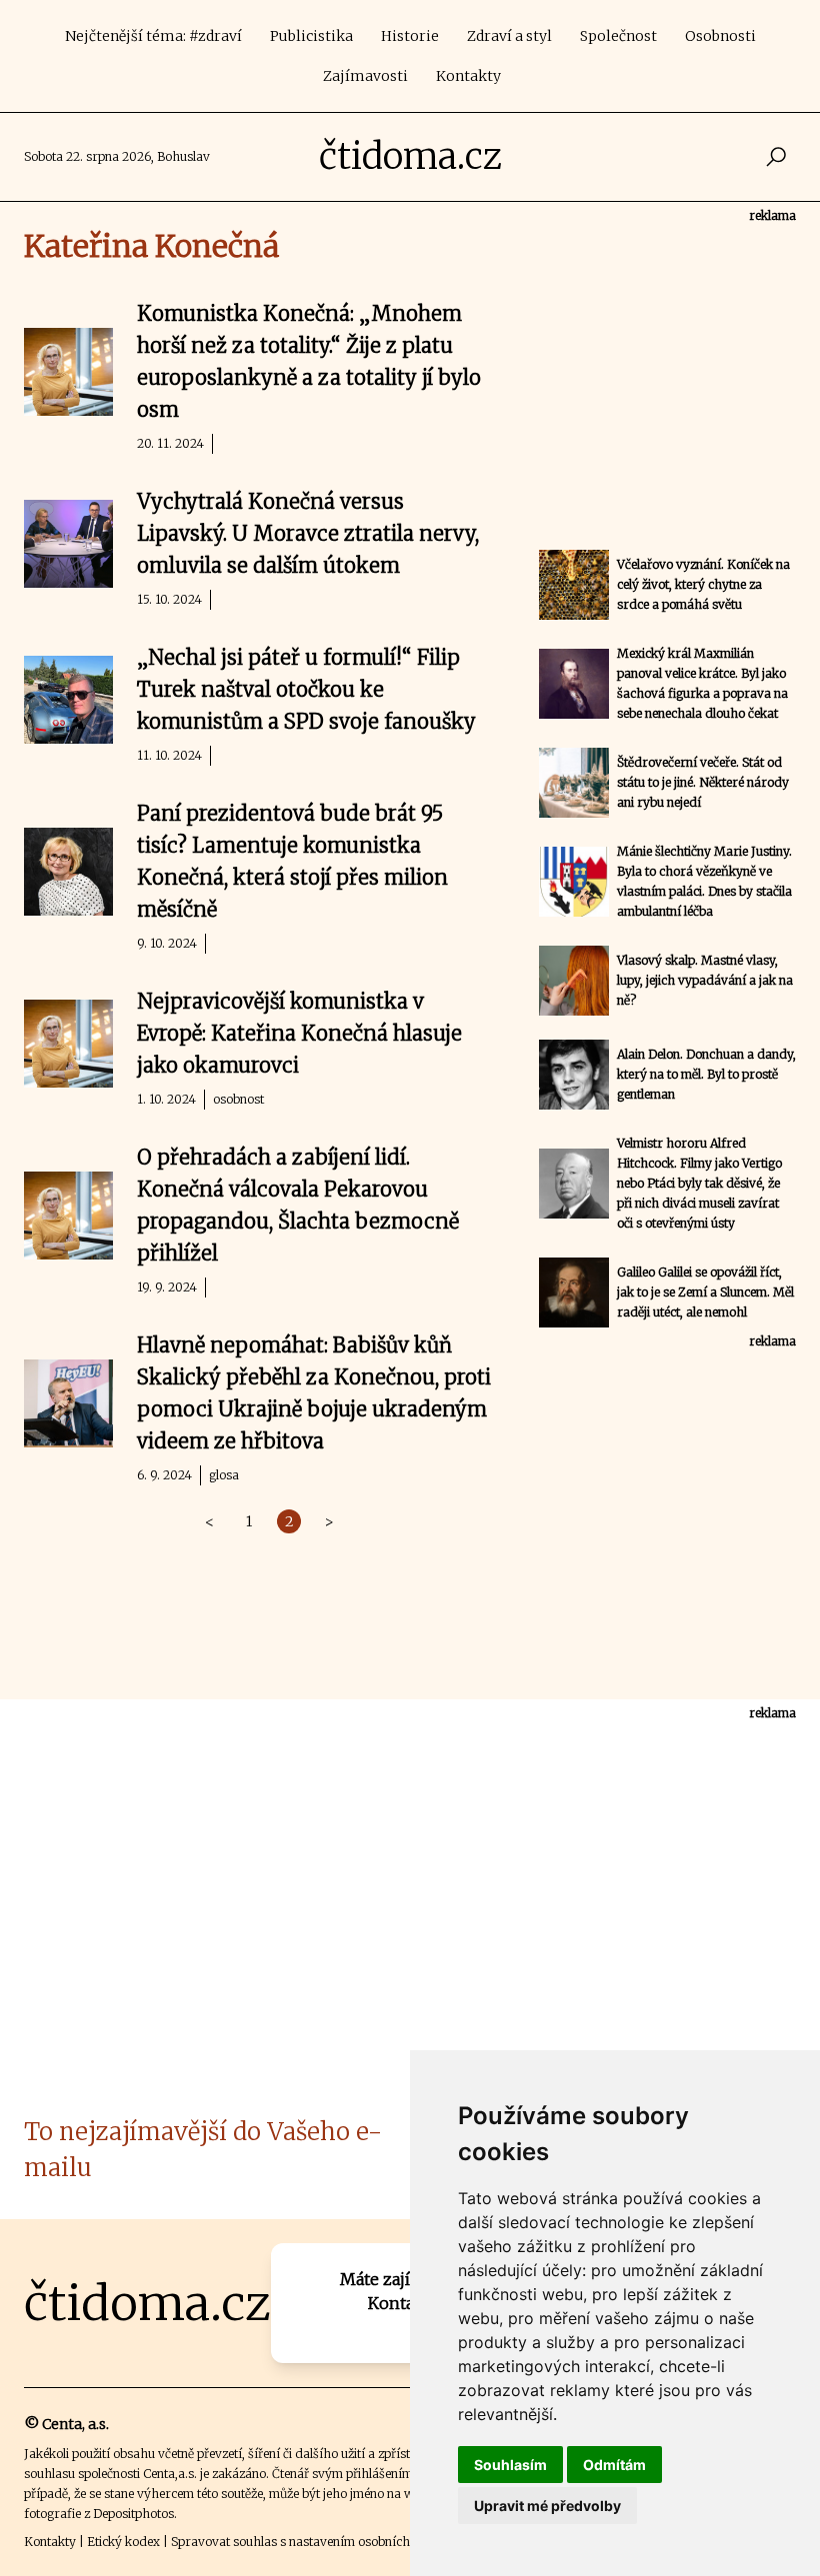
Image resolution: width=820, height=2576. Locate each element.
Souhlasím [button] (510, 2465)
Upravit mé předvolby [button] (547, 2506)
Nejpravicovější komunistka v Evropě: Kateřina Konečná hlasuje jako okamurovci (299, 1033)
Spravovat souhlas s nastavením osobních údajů (308, 2542)
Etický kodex (123, 2542)
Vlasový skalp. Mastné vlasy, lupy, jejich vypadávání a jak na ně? (705, 980)
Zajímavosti (365, 76)
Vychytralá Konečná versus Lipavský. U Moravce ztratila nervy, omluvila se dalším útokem (308, 533)
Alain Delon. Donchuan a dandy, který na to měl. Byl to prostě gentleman (706, 1074)
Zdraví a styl (509, 36)
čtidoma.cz (410, 156)
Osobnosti (720, 36)
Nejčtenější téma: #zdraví (153, 36)
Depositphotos (133, 2514)
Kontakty (468, 76)
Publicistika (311, 36)
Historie (410, 36)
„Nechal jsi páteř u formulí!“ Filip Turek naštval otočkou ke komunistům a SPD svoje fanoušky (306, 689)
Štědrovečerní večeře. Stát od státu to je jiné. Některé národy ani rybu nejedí (703, 782)
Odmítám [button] (614, 2465)
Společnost (618, 36)
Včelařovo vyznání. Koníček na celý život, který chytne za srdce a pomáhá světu (703, 584)
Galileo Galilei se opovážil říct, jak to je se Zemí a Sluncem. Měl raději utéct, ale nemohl (705, 1292)
